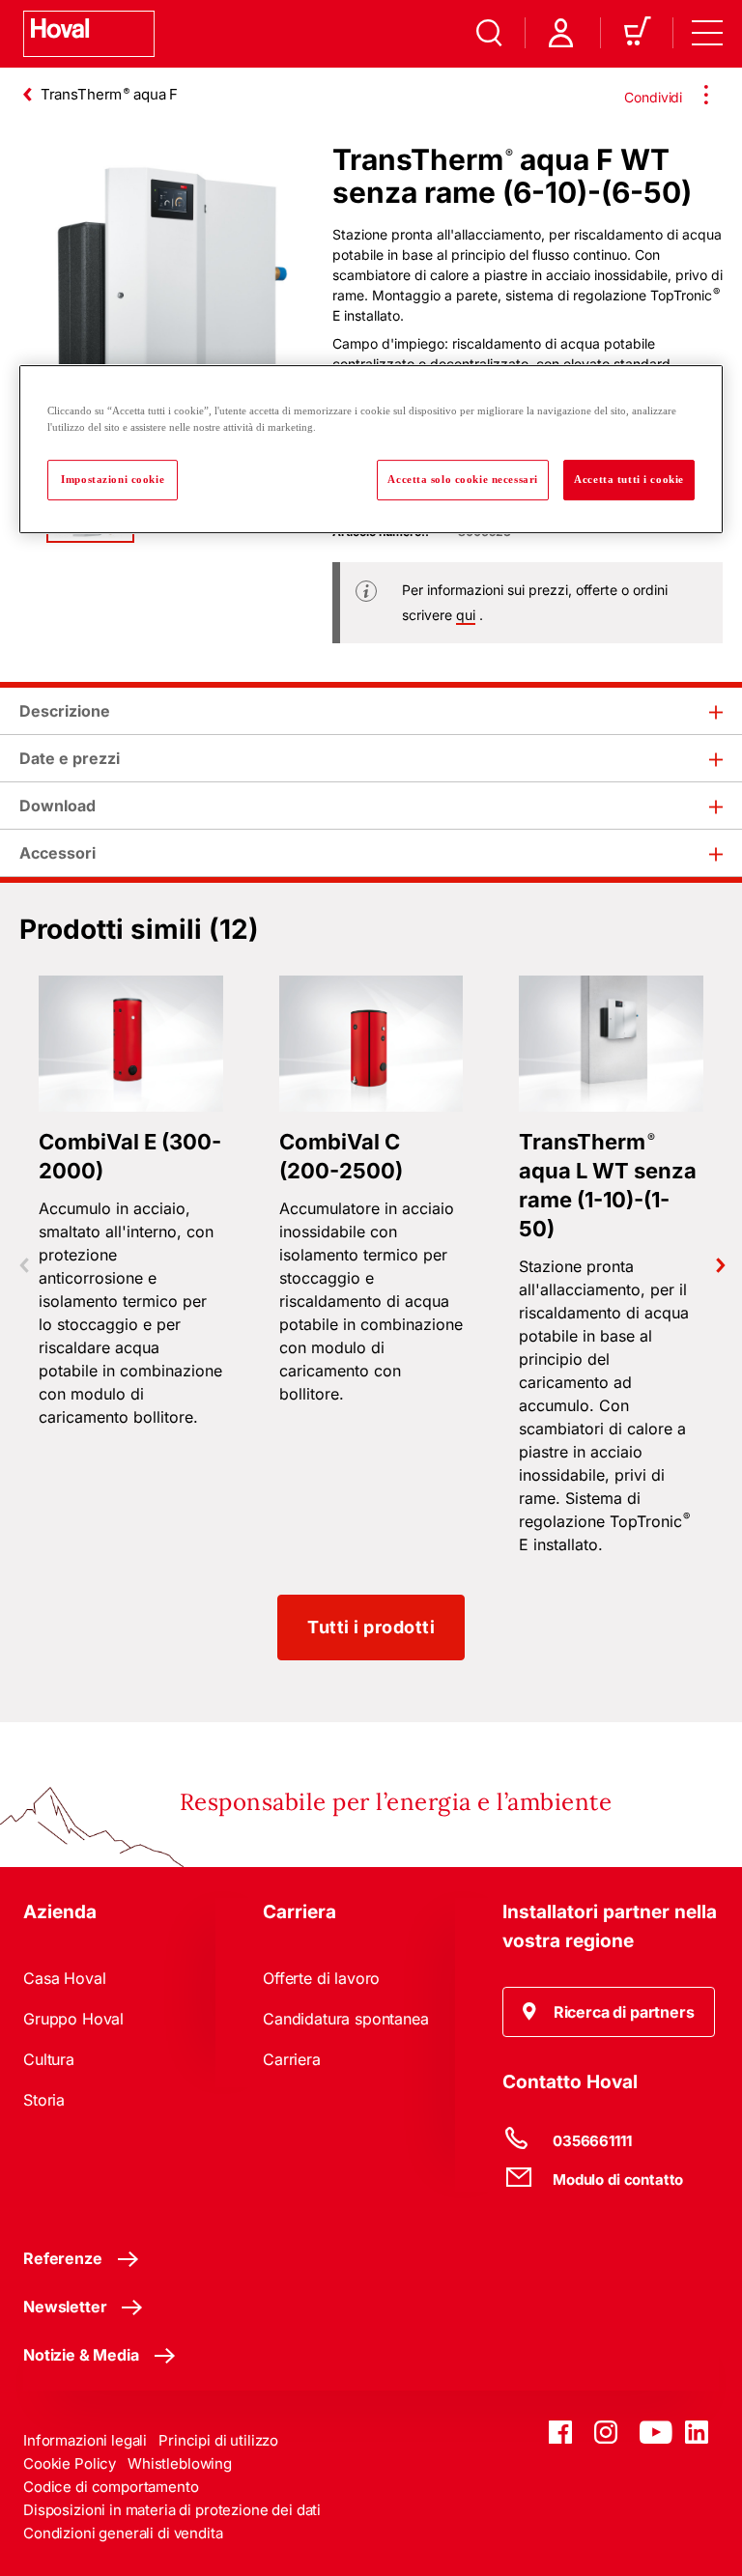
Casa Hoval (64, 1978)
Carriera (292, 2059)
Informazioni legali (85, 2440)
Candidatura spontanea (346, 2019)
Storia (44, 2100)
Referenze (63, 2258)
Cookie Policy (70, 2463)
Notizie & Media (81, 2355)
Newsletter (65, 2307)
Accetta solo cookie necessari (463, 479)
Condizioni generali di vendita (123, 2533)
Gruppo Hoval (73, 2019)
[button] (609, 2012)
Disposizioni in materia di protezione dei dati (172, 2510)
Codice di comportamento (111, 2487)
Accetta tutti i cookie (629, 479)
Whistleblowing (180, 2463)
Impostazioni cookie (113, 479)
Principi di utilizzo (218, 2440)
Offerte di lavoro (321, 1978)
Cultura (49, 2059)
